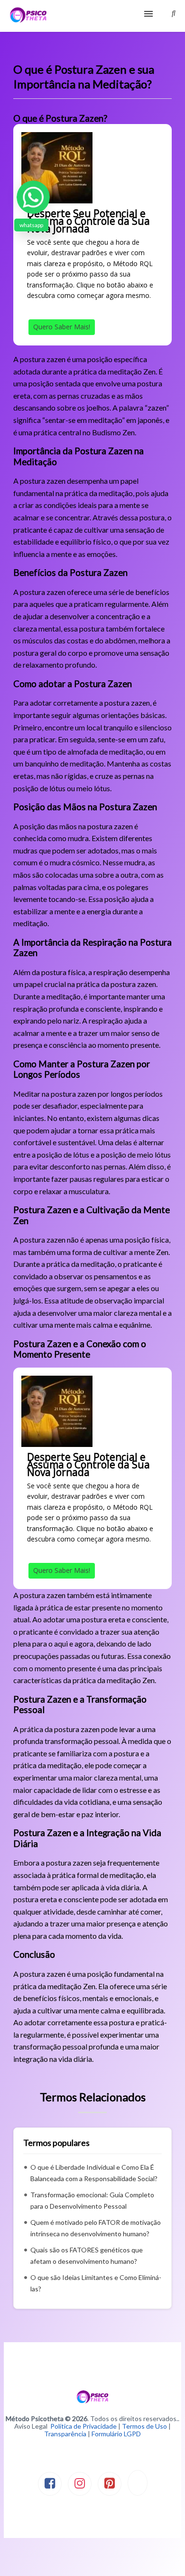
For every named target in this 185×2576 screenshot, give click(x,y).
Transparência (65, 2434)
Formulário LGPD (116, 2434)
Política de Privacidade (83, 2426)
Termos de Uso (144, 2426)
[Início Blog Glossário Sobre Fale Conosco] (92, 16)
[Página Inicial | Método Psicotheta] (28, 16)
